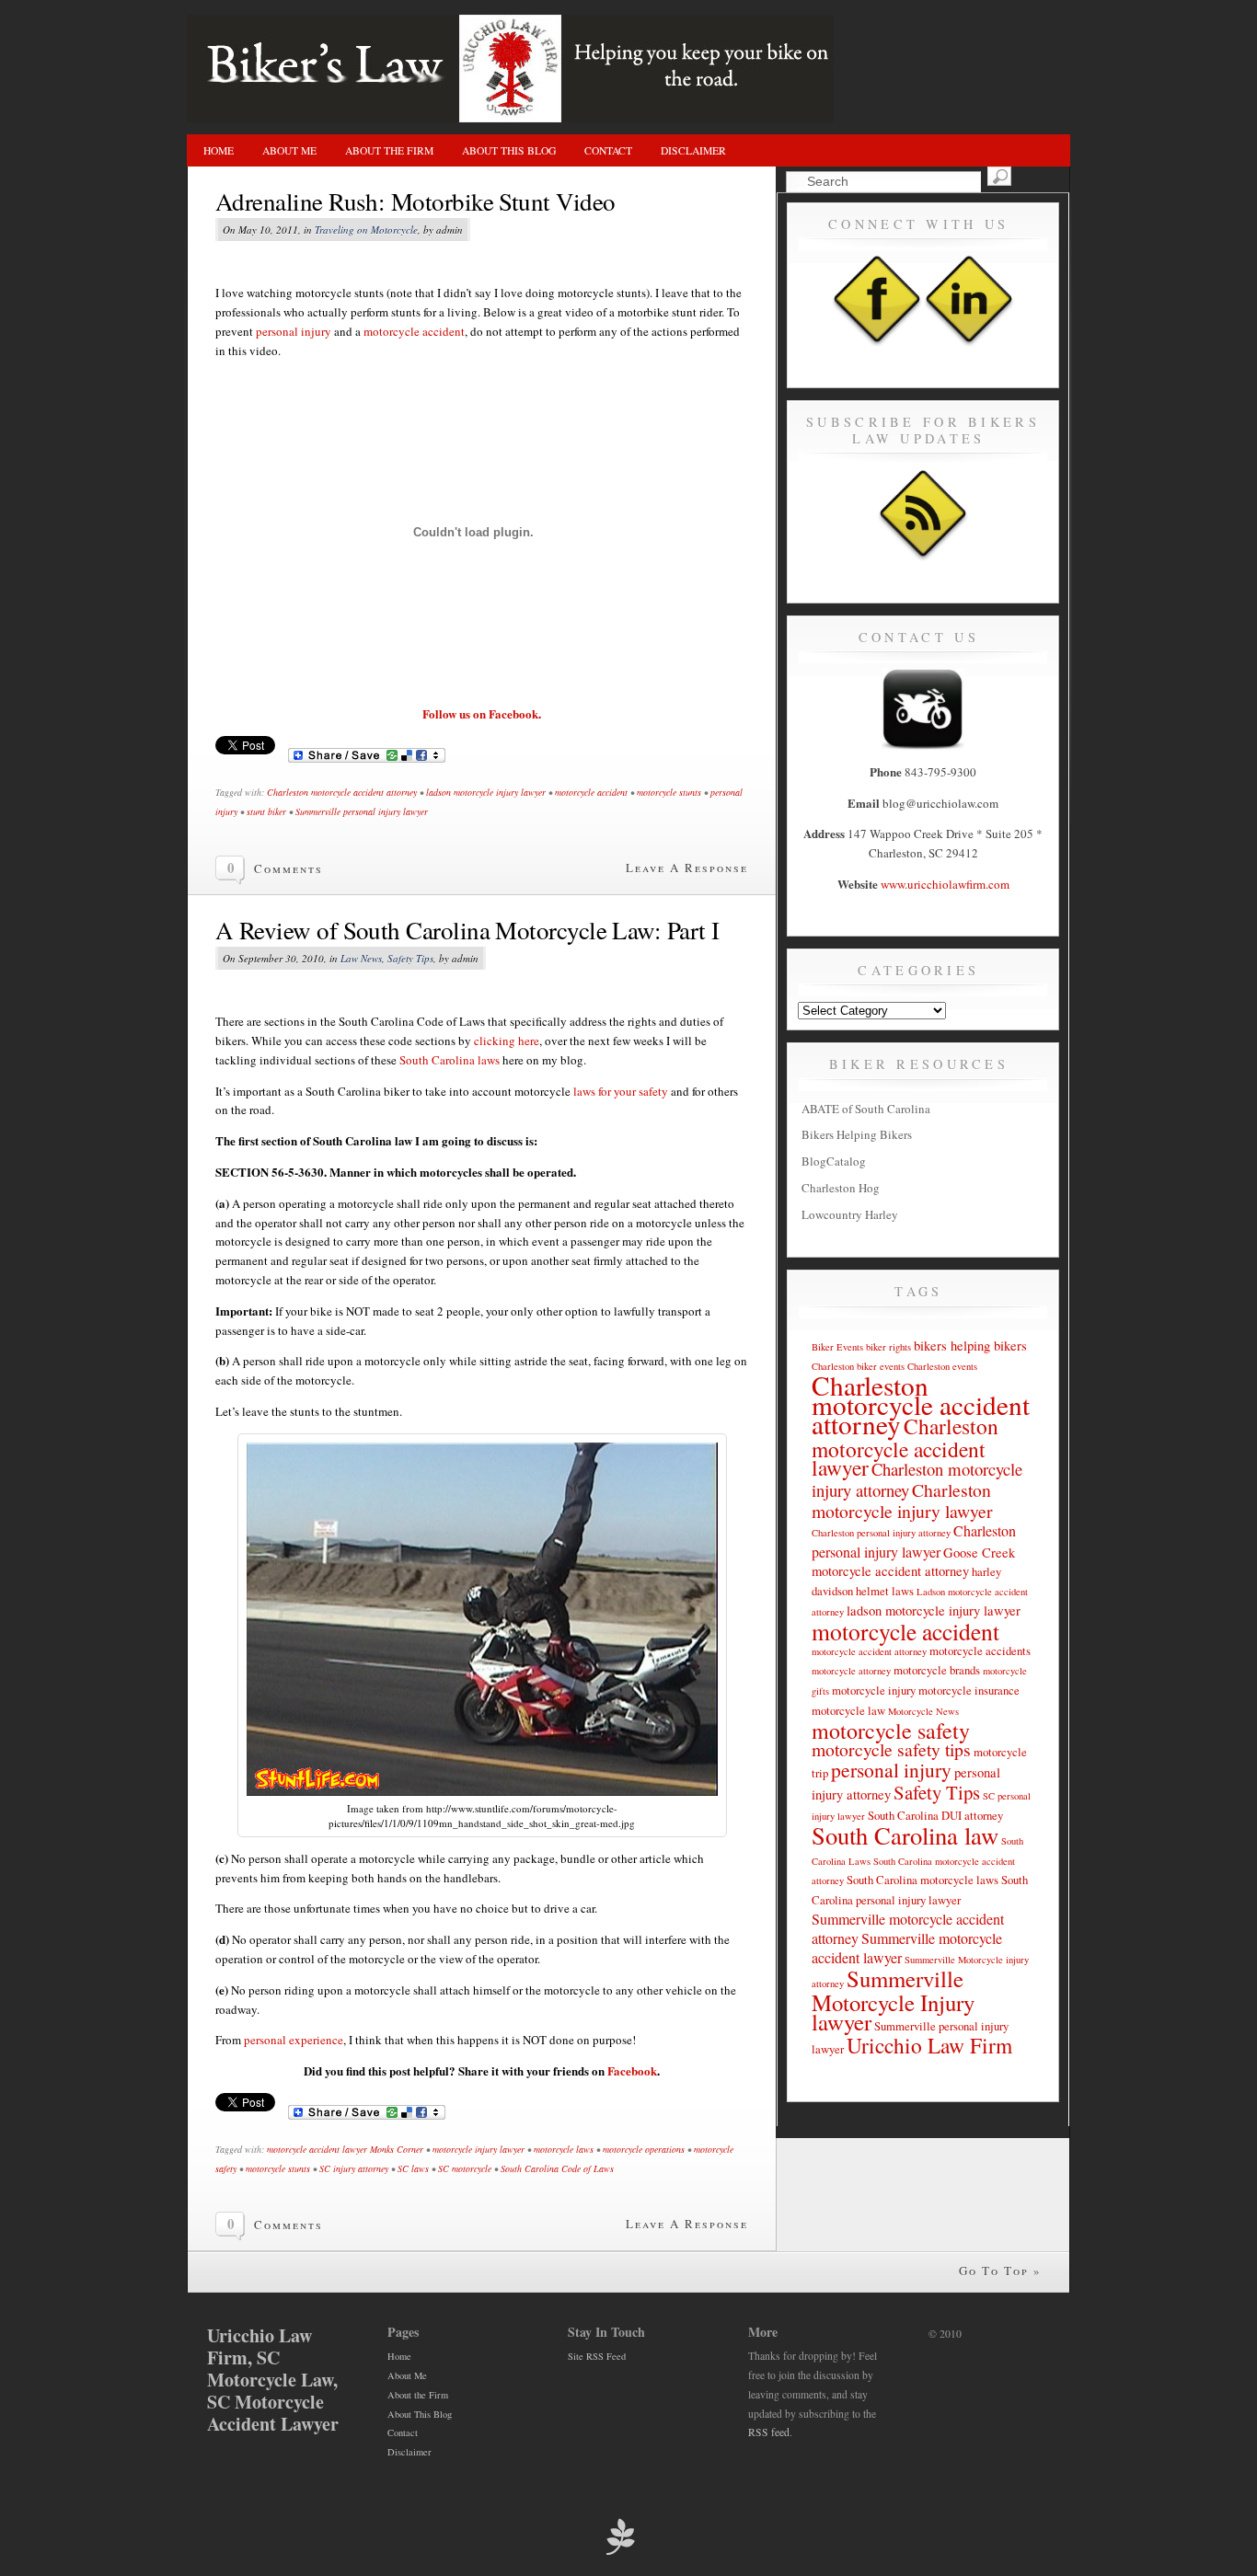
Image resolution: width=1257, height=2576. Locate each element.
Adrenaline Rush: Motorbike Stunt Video (415, 201)
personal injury (294, 331)
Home (219, 150)
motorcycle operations (644, 2149)
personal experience (294, 2040)
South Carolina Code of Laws (557, 2168)
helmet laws (885, 1591)
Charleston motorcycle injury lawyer (902, 1501)
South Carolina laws (450, 1060)
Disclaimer (693, 150)
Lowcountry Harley (850, 1214)
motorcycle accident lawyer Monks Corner (345, 2149)
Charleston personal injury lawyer (914, 1541)
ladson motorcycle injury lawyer (486, 792)
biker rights (888, 1347)
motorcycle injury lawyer (479, 2149)
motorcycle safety (891, 1731)
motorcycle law (848, 1710)
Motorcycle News (923, 1711)
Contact (608, 150)
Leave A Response (687, 868)
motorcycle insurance (969, 1690)
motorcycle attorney (851, 1671)
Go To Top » (1000, 2271)
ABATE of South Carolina (866, 1109)
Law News (361, 958)
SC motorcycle (465, 2168)
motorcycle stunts (669, 792)
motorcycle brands (937, 1670)
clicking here (507, 1041)
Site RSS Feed (597, 2356)
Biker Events (837, 1347)
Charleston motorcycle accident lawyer (905, 1447)
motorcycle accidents (980, 1650)
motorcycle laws (564, 2149)
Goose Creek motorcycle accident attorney (913, 1562)
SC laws (413, 2168)
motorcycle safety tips (891, 1749)
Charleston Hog (841, 1188)
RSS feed (769, 2432)
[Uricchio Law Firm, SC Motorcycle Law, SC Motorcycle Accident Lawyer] (510, 118)
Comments (288, 868)
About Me (289, 150)
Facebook (632, 2070)
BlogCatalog (834, 1161)
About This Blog (509, 150)
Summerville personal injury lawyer (362, 811)
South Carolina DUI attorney (935, 1815)
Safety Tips (410, 958)
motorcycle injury (874, 1690)
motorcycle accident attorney (869, 1651)
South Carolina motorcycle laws (923, 1880)
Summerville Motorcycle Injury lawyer (893, 2000)
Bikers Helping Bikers (857, 1134)
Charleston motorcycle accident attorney (342, 792)
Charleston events (942, 1366)
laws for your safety (621, 1091)
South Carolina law (905, 1835)
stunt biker (266, 811)
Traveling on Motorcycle (366, 230)
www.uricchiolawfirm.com (945, 884)
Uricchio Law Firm (929, 2045)
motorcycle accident (414, 331)
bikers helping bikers (970, 1345)
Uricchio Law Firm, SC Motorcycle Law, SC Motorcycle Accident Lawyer (273, 2380)
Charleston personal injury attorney (881, 1533)
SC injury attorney (354, 2168)
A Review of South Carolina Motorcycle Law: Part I (467, 930)
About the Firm (389, 150)
